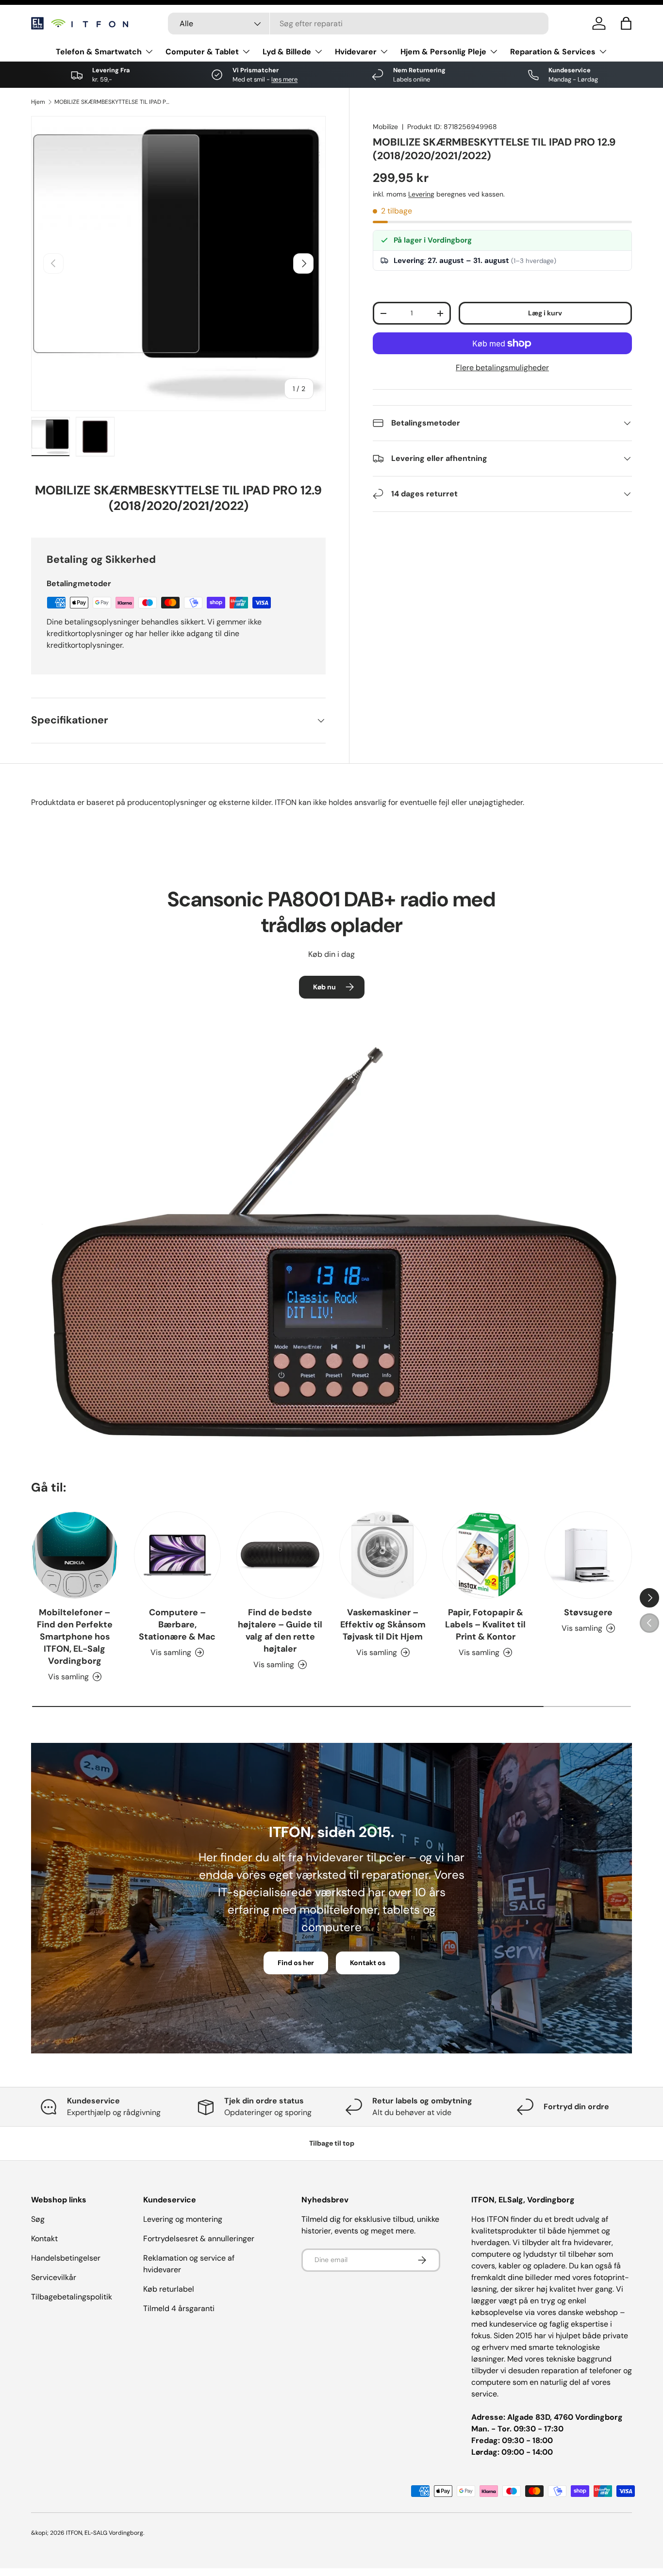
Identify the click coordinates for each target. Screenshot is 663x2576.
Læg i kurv (545, 313)
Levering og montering (183, 2219)
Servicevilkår (54, 2277)
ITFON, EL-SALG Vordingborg (105, 2533)
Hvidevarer (356, 52)
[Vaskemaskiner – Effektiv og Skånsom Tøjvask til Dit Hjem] (383, 1555)
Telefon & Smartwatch (99, 52)
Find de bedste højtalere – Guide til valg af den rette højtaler (280, 1631)
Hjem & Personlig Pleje (443, 52)
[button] (626, 23)
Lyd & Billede (287, 52)
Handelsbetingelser (66, 2258)
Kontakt (44, 2239)
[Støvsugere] (588, 1555)
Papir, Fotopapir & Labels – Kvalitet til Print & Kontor (485, 1624)
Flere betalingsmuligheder (502, 368)
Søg (38, 2219)
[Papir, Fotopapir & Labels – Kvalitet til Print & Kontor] (486, 1555)
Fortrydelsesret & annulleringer (199, 2239)
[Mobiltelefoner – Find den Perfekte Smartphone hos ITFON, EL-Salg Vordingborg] (75, 1555)
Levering (421, 194)
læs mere (284, 79)
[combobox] (358, 24)
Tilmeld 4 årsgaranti (179, 2308)
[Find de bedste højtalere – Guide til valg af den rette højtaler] (280, 1555)
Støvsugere (588, 1612)
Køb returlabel (169, 2289)
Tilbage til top (332, 2143)
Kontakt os (368, 1963)
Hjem (38, 102)
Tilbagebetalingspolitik (72, 2297)
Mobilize (385, 127)
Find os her (296, 1963)
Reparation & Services (553, 52)
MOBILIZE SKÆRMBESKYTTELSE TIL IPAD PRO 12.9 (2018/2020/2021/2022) (113, 102)
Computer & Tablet (202, 52)
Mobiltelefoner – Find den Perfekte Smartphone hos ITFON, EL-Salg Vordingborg (75, 1637)
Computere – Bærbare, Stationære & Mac (177, 1624)
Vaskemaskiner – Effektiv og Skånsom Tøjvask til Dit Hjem (383, 1624)
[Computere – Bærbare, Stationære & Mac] (178, 1555)
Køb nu (324, 987)
